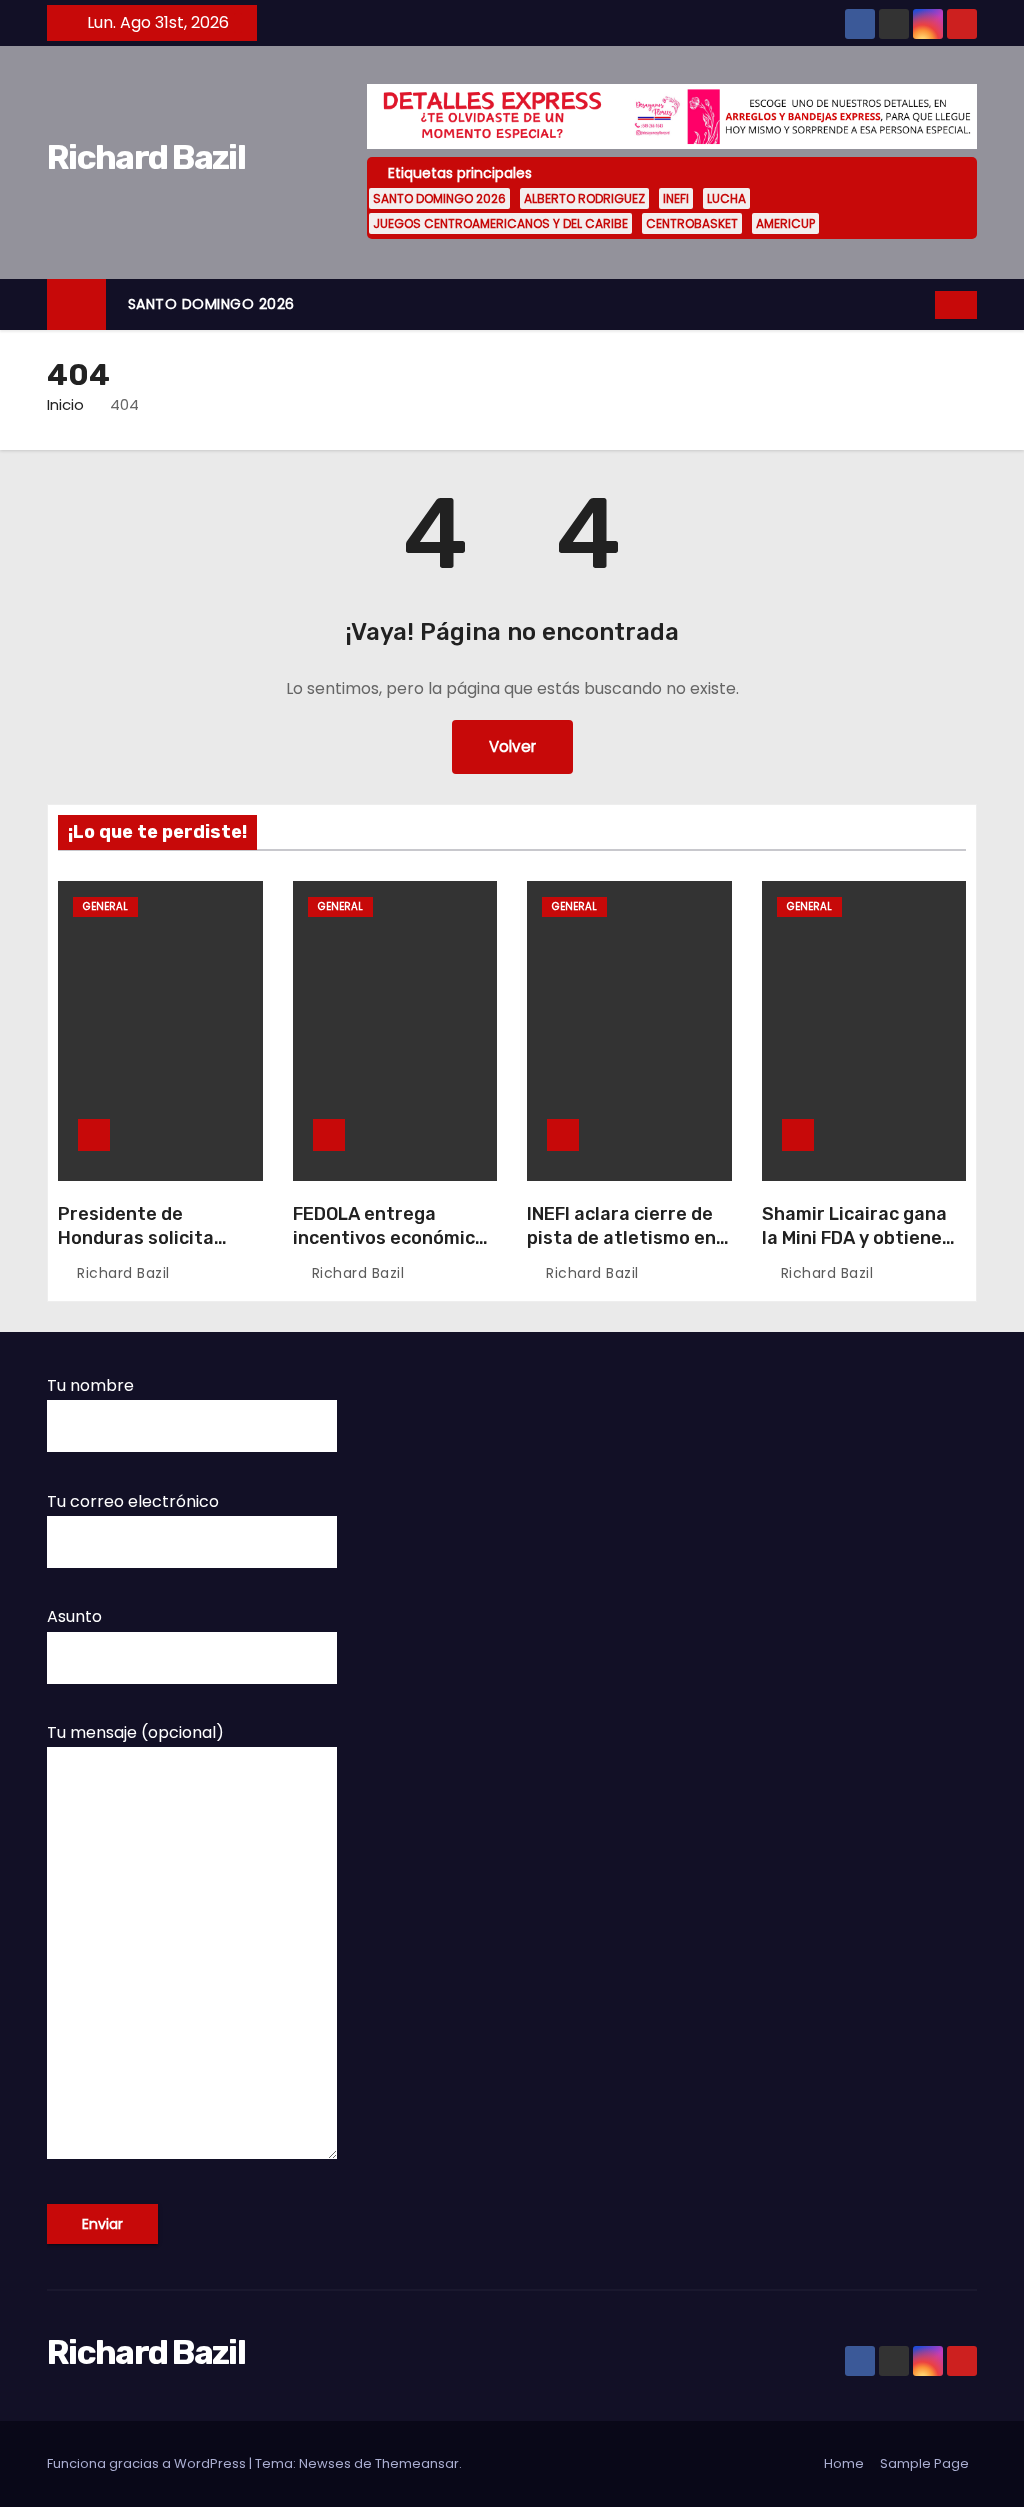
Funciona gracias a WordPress (148, 2463)
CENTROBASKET (692, 223)
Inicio (65, 404)
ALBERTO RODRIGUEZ (584, 198)
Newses (325, 2463)
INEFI (676, 198)
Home (844, 2463)
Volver (512, 746)
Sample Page (924, 2463)
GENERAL (105, 906)
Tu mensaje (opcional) (135, 1732)
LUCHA (726, 198)
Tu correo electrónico (133, 1501)
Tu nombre (90, 1385)
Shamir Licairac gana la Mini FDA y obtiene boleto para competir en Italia (856, 1250)
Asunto (74, 1616)
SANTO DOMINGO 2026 (439, 198)
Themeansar (417, 2463)
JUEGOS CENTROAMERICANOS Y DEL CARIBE (500, 223)
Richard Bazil (146, 157)
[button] (921, 304)
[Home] (76, 304)
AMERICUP (785, 223)
